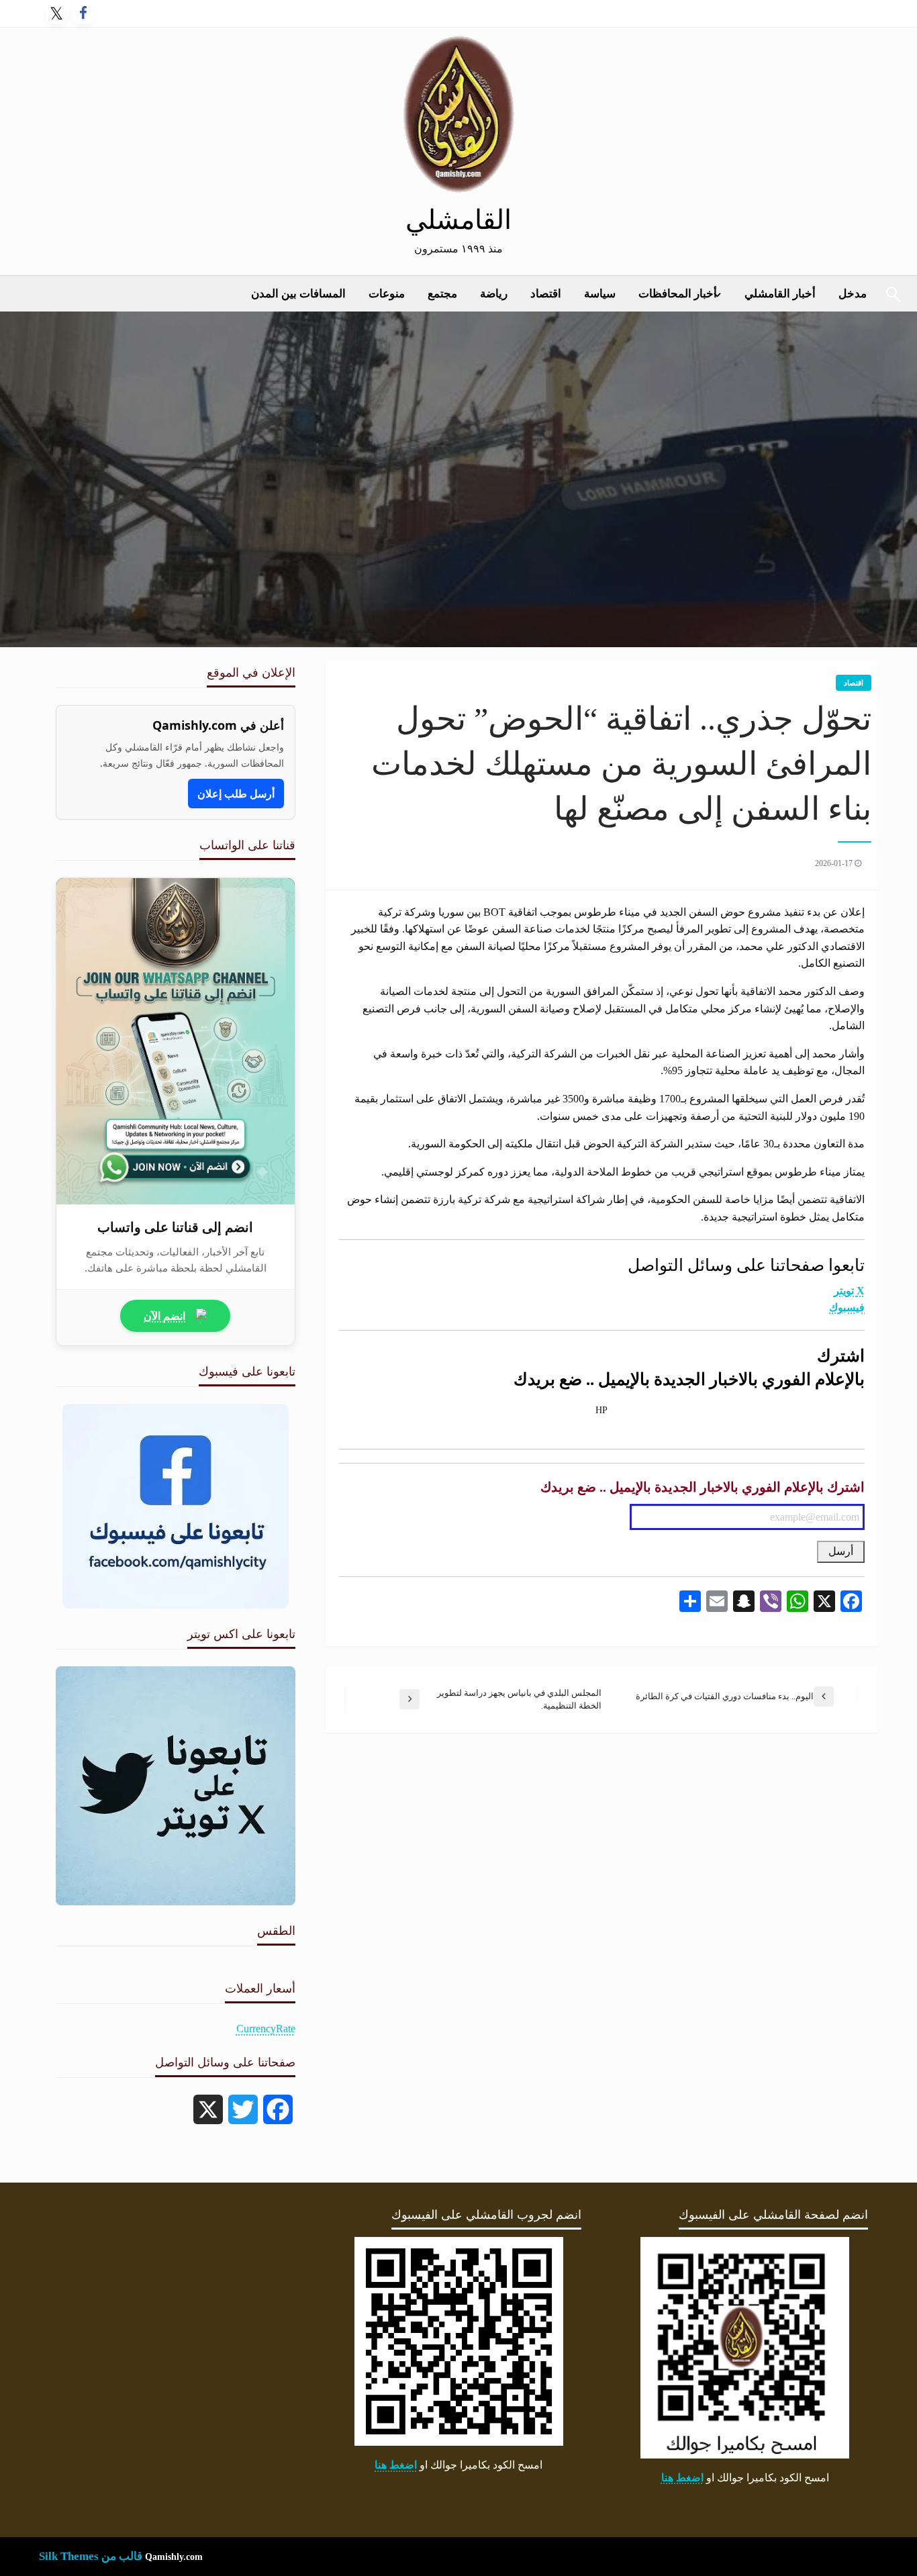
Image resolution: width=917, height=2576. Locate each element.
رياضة (494, 294)
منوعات (387, 294)
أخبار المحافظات (678, 294)
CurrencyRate (266, 2029)
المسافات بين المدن (298, 294)
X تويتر (849, 1291)
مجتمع (442, 294)
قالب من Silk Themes (91, 2556)
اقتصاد (546, 294)
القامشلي (458, 220)
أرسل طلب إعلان (236, 794)
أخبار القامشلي (780, 294)
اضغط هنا (682, 2478)
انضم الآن (164, 1316)
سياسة (600, 294)
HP (601, 1410)
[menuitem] (780, 294)
